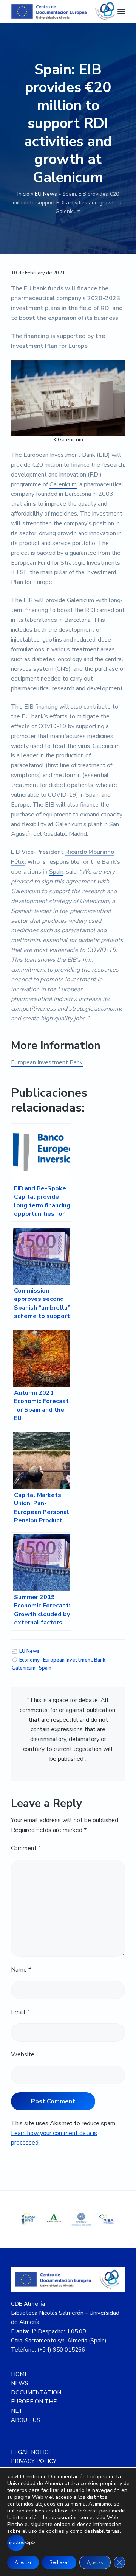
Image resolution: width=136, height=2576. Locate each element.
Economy (29, 1660)
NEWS (20, 2383)
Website (23, 2054)
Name (21, 1970)
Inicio (23, 194)
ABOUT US (25, 2420)
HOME (19, 2374)
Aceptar (23, 2562)
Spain (56, 872)
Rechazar (59, 2562)
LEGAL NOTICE (31, 2452)
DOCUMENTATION (36, 2392)
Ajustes (95, 2562)
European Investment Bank (47, 1062)
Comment (26, 1848)
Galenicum (63, 484)
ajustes (16, 2543)
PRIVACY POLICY (34, 2461)
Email (20, 2012)
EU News (46, 194)
